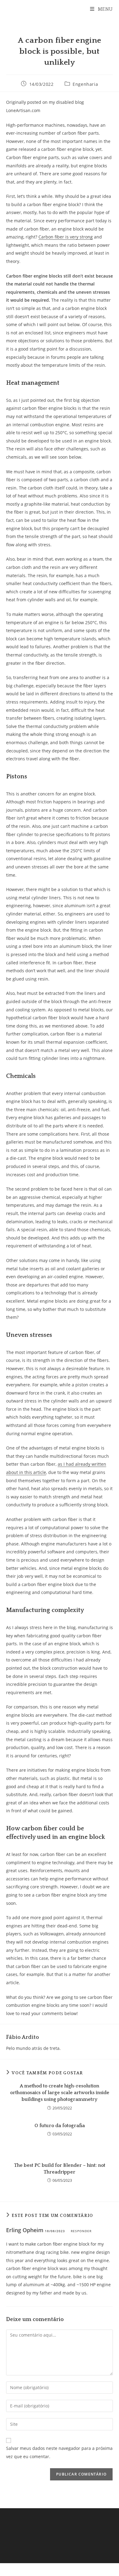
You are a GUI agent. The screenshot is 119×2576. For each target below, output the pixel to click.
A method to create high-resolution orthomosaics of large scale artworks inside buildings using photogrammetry (60, 2093)
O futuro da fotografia (60, 2126)
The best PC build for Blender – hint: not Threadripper (60, 2169)
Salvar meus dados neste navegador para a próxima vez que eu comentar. (59, 2452)
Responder (81, 2231)
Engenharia (85, 84)
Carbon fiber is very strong (66, 237)
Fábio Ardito (23, 2037)
